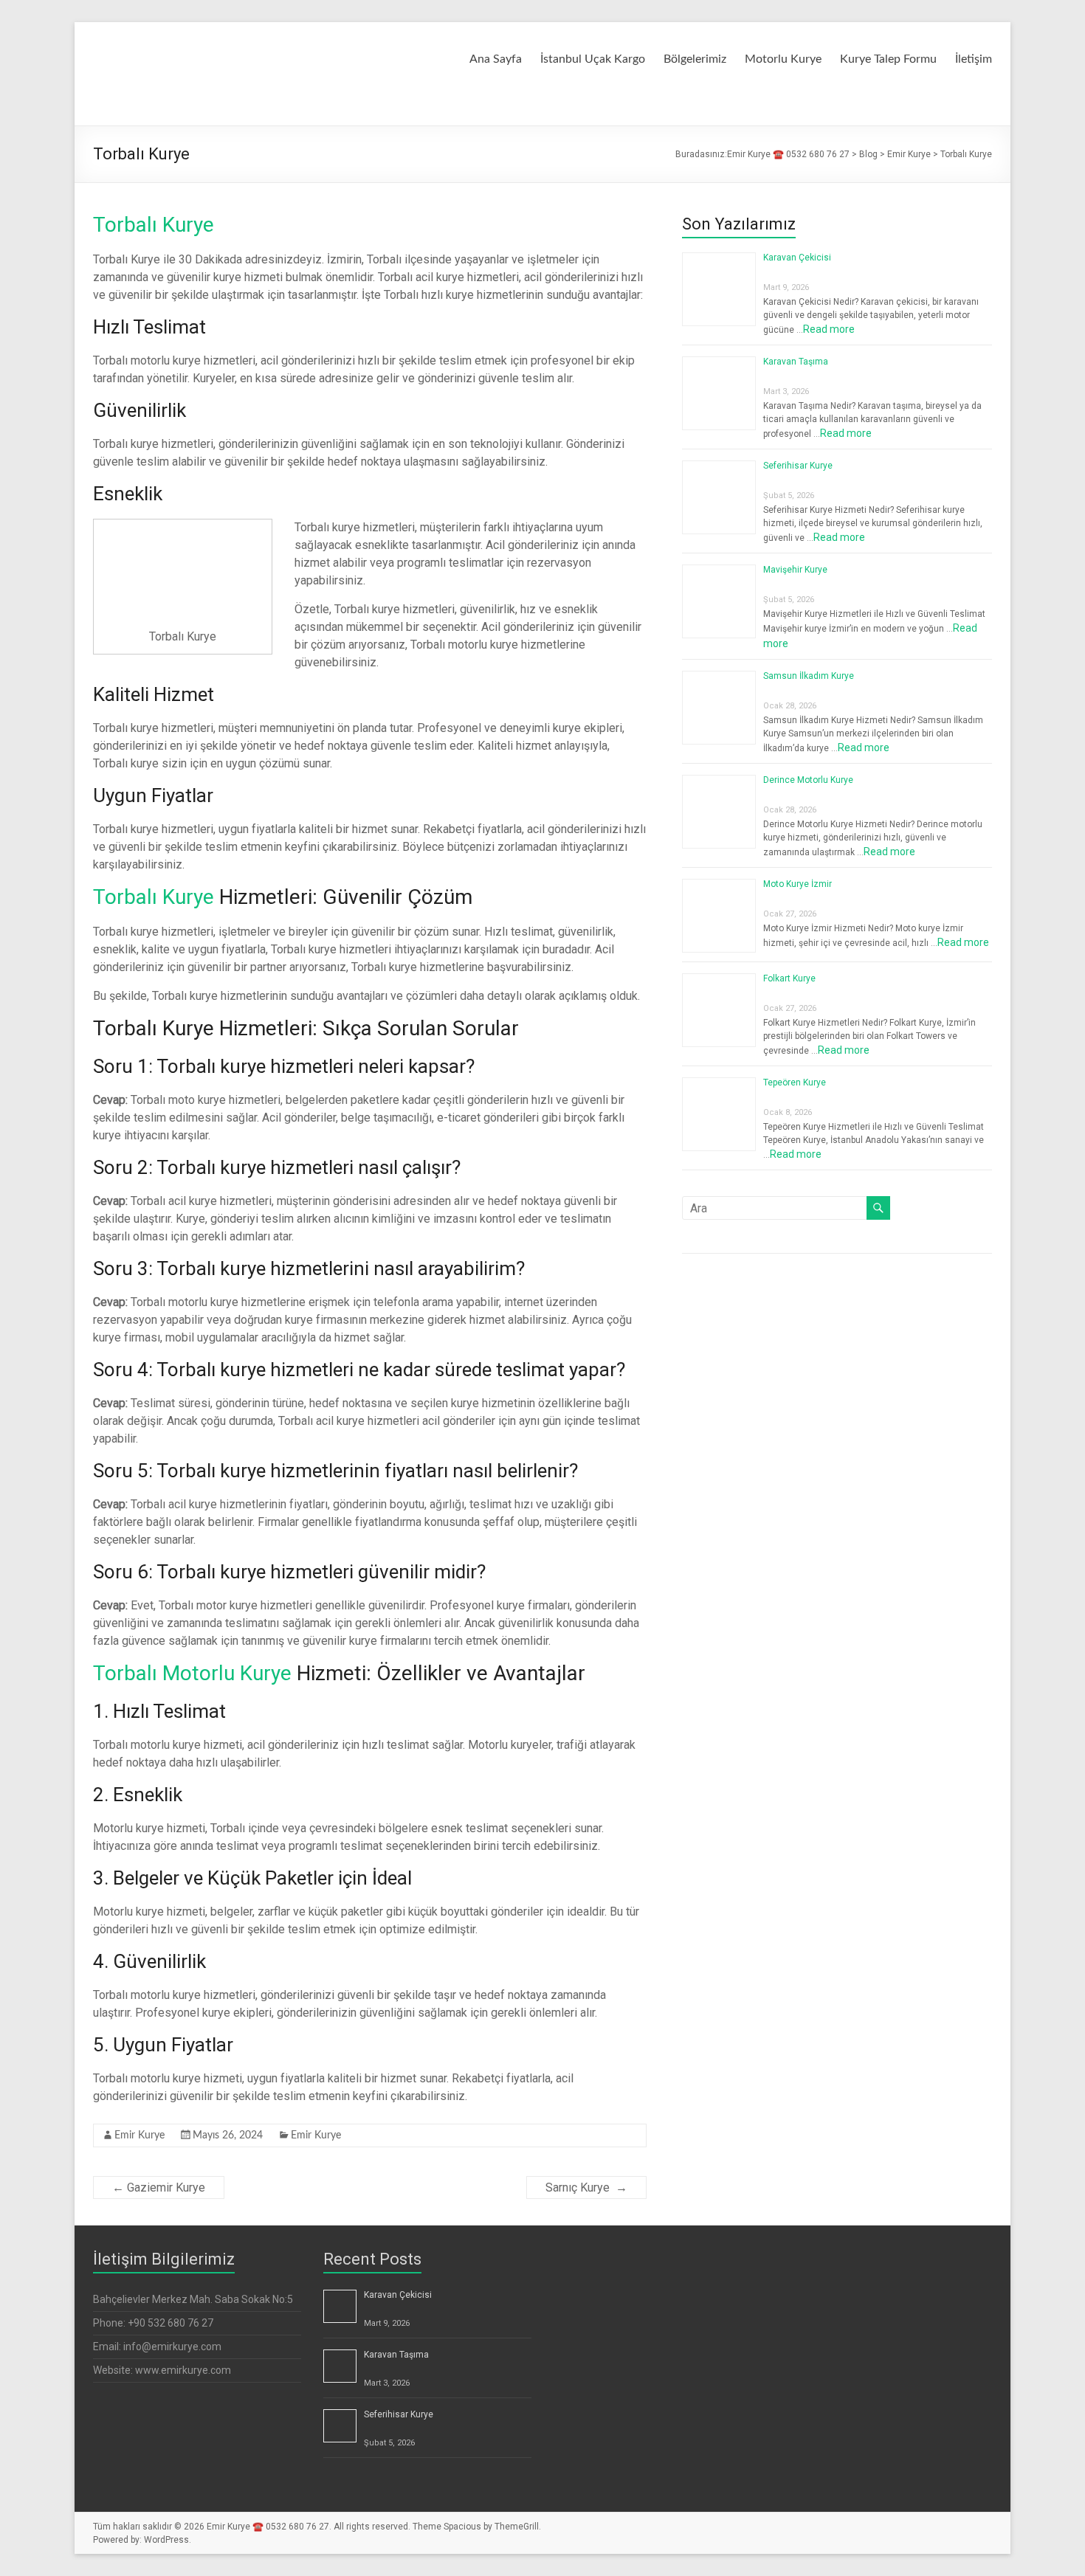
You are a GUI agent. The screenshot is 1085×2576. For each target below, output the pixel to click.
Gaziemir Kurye (159, 2187)
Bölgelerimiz (695, 59)
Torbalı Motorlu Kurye (192, 1673)
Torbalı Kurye (154, 225)
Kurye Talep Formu (888, 59)
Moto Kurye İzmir (798, 884)
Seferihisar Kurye (798, 466)
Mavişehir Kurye (795, 570)
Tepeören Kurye (795, 1082)
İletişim (974, 59)
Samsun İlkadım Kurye (809, 676)
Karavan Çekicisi (797, 258)
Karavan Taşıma (796, 362)
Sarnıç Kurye (586, 2187)
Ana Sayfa (496, 59)
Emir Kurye (139, 2135)
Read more (829, 329)
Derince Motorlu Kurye (808, 780)
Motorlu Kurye (783, 59)
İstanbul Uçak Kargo (593, 59)
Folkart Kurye (789, 978)
